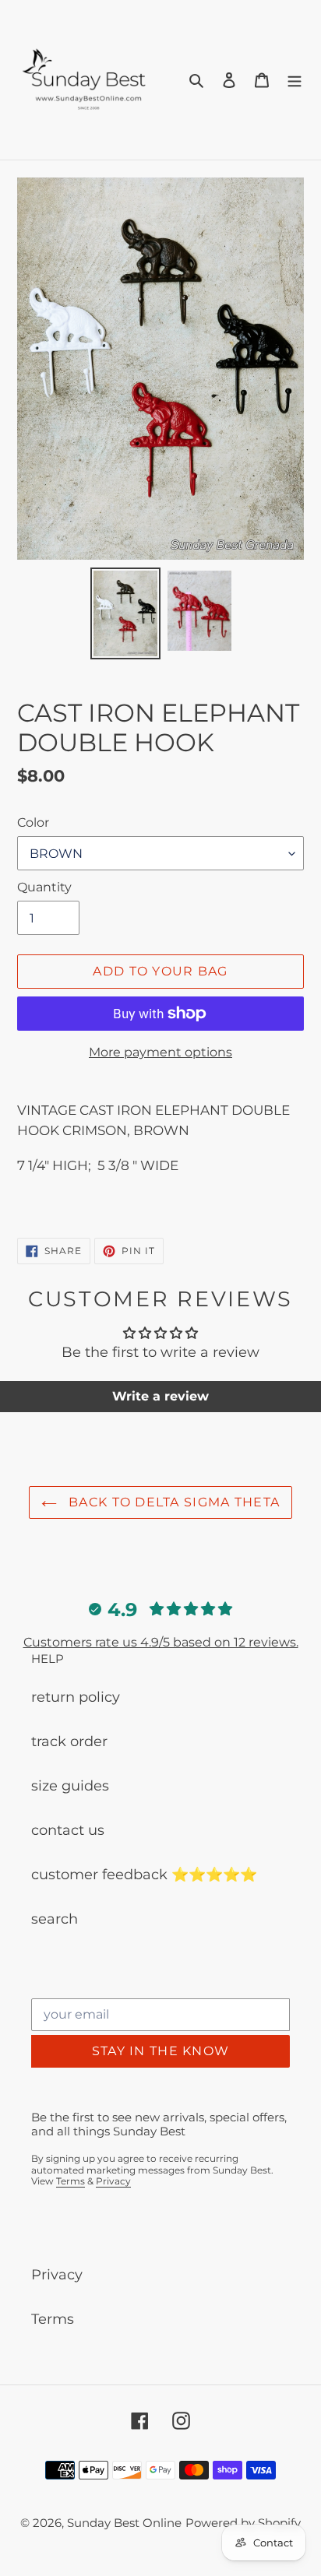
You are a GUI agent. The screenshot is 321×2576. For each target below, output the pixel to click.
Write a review (160, 1396)
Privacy (113, 2181)
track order (69, 1741)
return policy (76, 1697)
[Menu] (295, 80)
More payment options (160, 1052)
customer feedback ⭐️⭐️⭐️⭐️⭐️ (144, 1875)
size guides (70, 1786)
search (55, 1919)
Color (33, 822)
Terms (71, 2181)
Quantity (44, 887)
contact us (68, 1830)
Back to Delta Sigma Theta (172, 1502)
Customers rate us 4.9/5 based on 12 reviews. (161, 1642)
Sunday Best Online (124, 2523)
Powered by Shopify (243, 2523)
